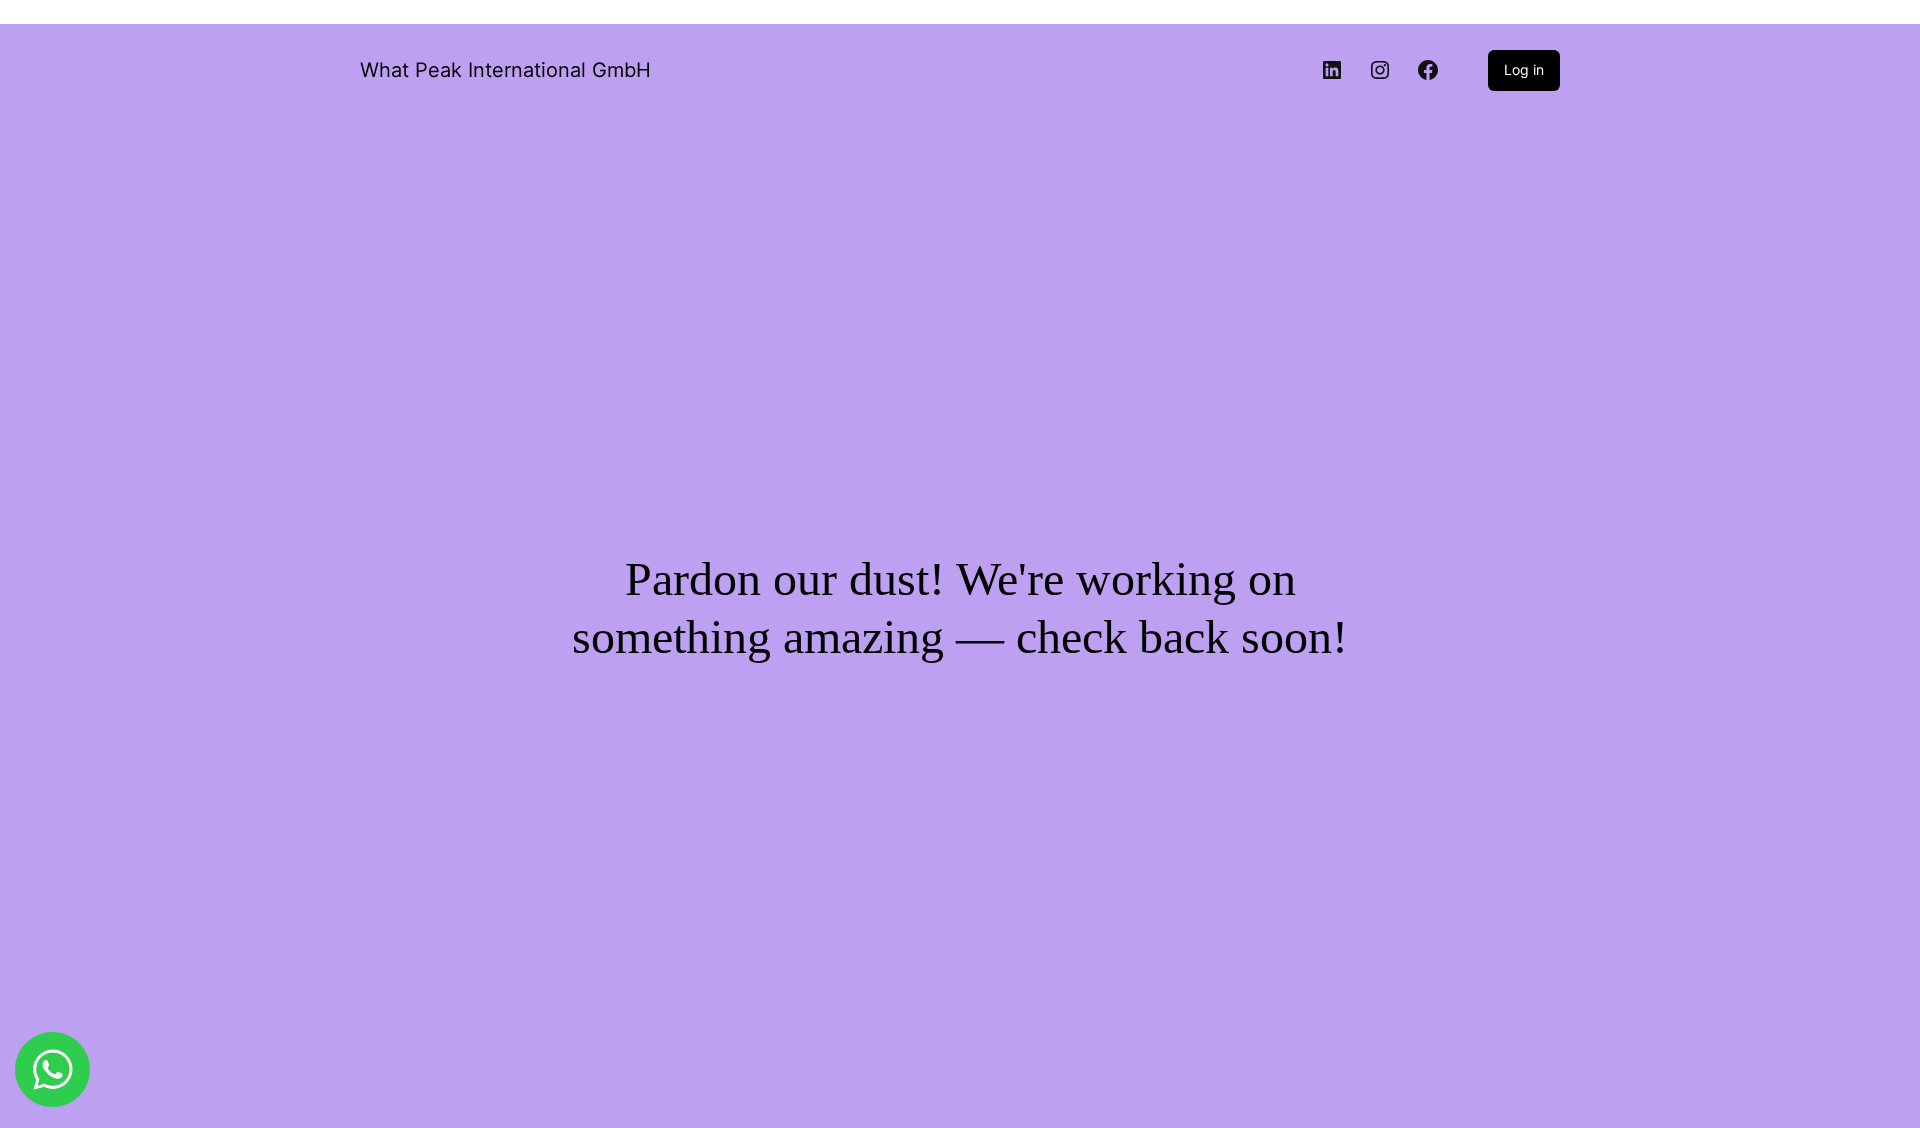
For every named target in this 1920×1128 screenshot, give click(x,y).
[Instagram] (1380, 70)
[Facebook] (1428, 70)
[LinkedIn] (1332, 70)
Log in (1524, 69)
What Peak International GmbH (505, 70)
